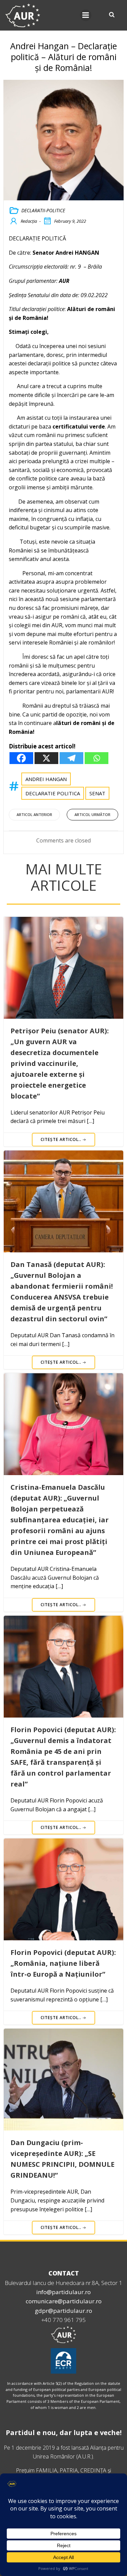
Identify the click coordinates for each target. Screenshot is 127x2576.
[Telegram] (71, 758)
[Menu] (86, 15)
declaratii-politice (43, 210)
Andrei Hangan (46, 779)
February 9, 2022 (70, 221)
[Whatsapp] (97, 758)
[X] (46, 758)
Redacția (29, 221)
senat (97, 793)
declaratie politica (53, 793)
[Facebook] (21, 758)
